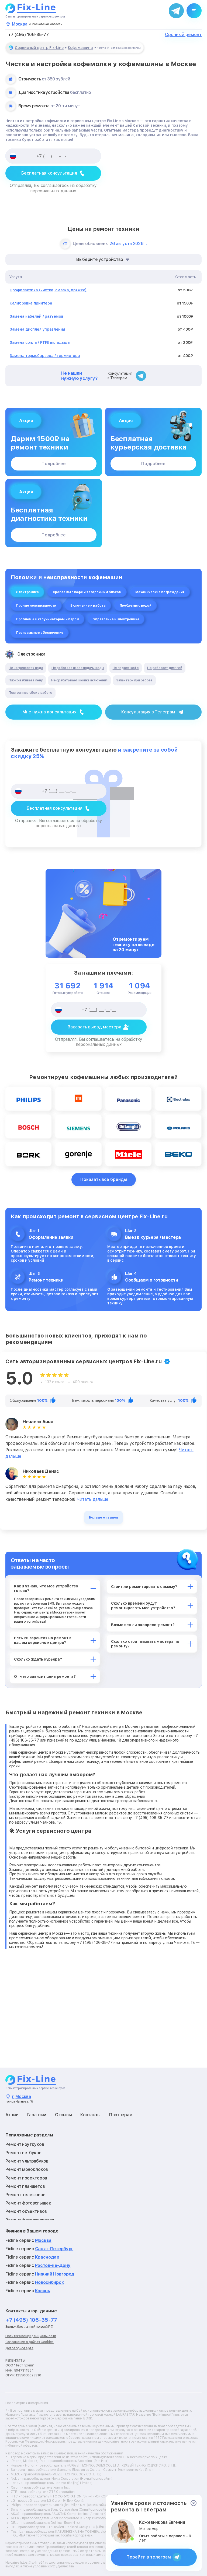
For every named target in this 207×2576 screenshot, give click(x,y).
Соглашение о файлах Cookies (30, 2342)
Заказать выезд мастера (94, 1027)
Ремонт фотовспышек (28, 2203)
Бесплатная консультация (49, 173)
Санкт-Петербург (54, 2249)
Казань (43, 2291)
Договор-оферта (19, 2348)
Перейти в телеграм (149, 2557)
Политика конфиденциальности (31, 2336)
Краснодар (47, 2257)
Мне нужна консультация (49, 712)
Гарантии (37, 2115)
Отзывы (63, 2115)
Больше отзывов (103, 1517)
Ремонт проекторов (26, 2178)
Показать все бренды (104, 1179)
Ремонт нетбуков (23, 2153)
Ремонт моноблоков (27, 2169)
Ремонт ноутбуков (25, 2144)
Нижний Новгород (55, 2274)
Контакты (90, 2115)
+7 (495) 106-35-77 (28, 35)
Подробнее (54, 464)
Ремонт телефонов (25, 2195)
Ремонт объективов (26, 2211)
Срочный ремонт (183, 35)
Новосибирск (50, 2282)
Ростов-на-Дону (53, 2265)
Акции (12, 2115)
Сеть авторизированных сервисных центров (35, 16)
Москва (43, 2240)
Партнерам (121, 2115)
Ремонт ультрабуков (27, 2161)
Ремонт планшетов (25, 2186)
